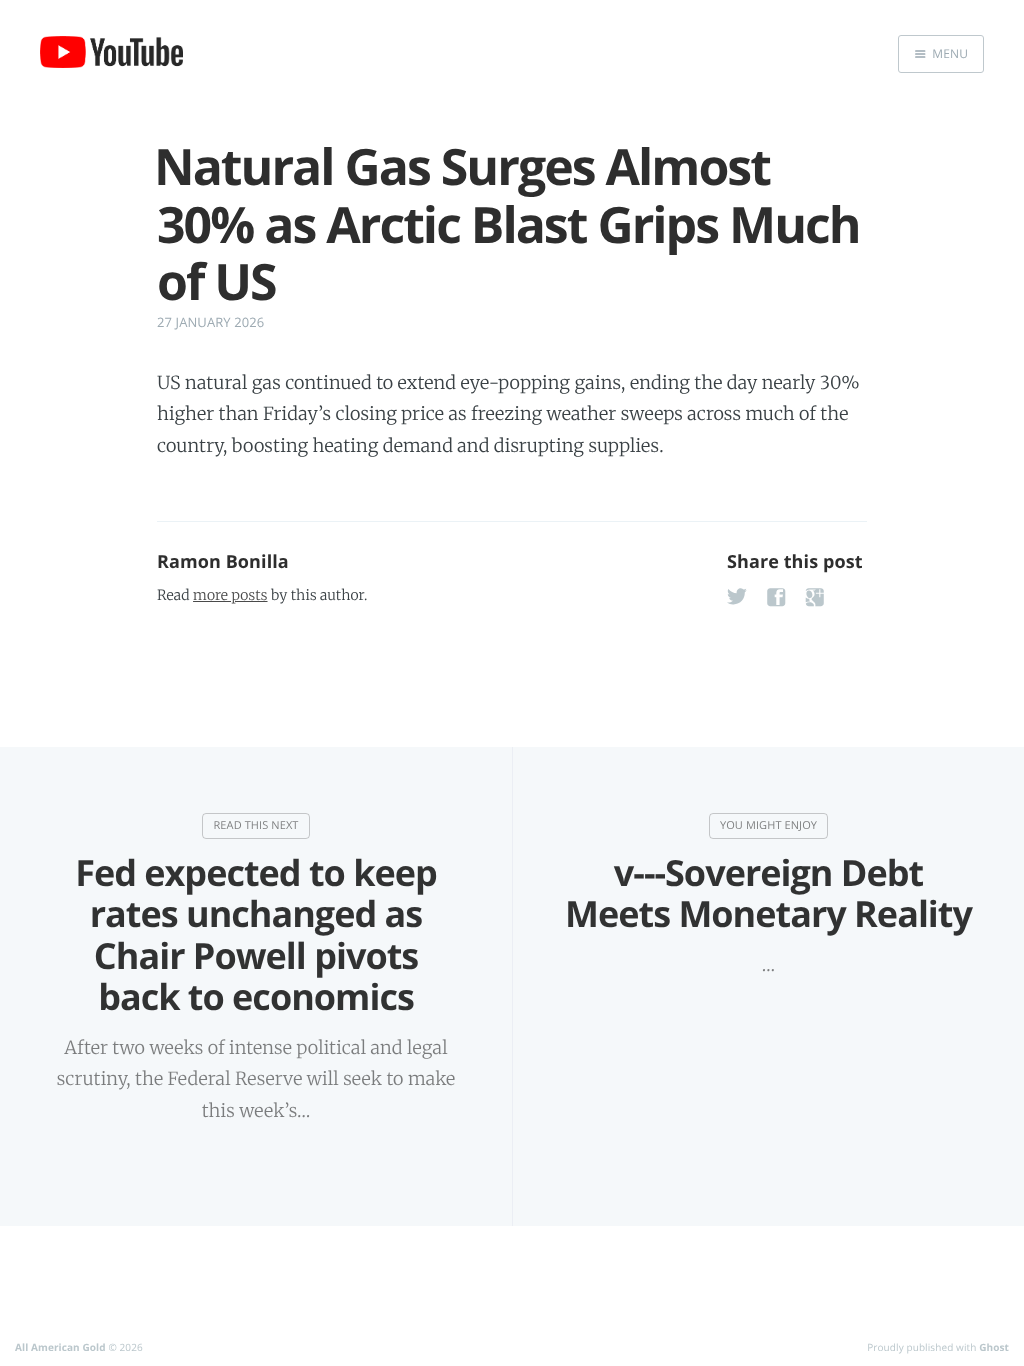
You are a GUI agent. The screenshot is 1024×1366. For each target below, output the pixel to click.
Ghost (994, 1347)
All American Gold (60, 1347)
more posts (230, 595)
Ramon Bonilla (223, 562)
